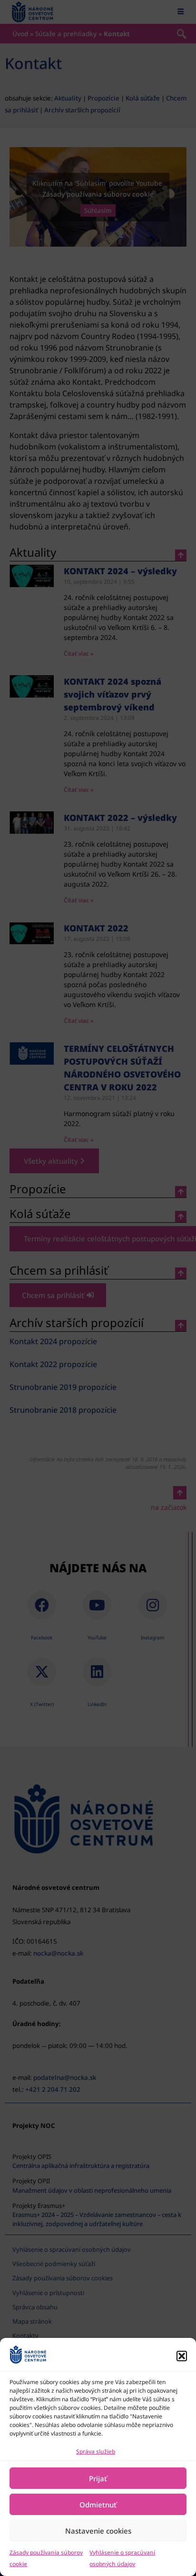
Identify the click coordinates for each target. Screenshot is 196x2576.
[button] (182, 2356)
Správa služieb (96, 2451)
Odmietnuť (98, 2505)
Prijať (98, 2478)
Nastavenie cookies (98, 2531)
